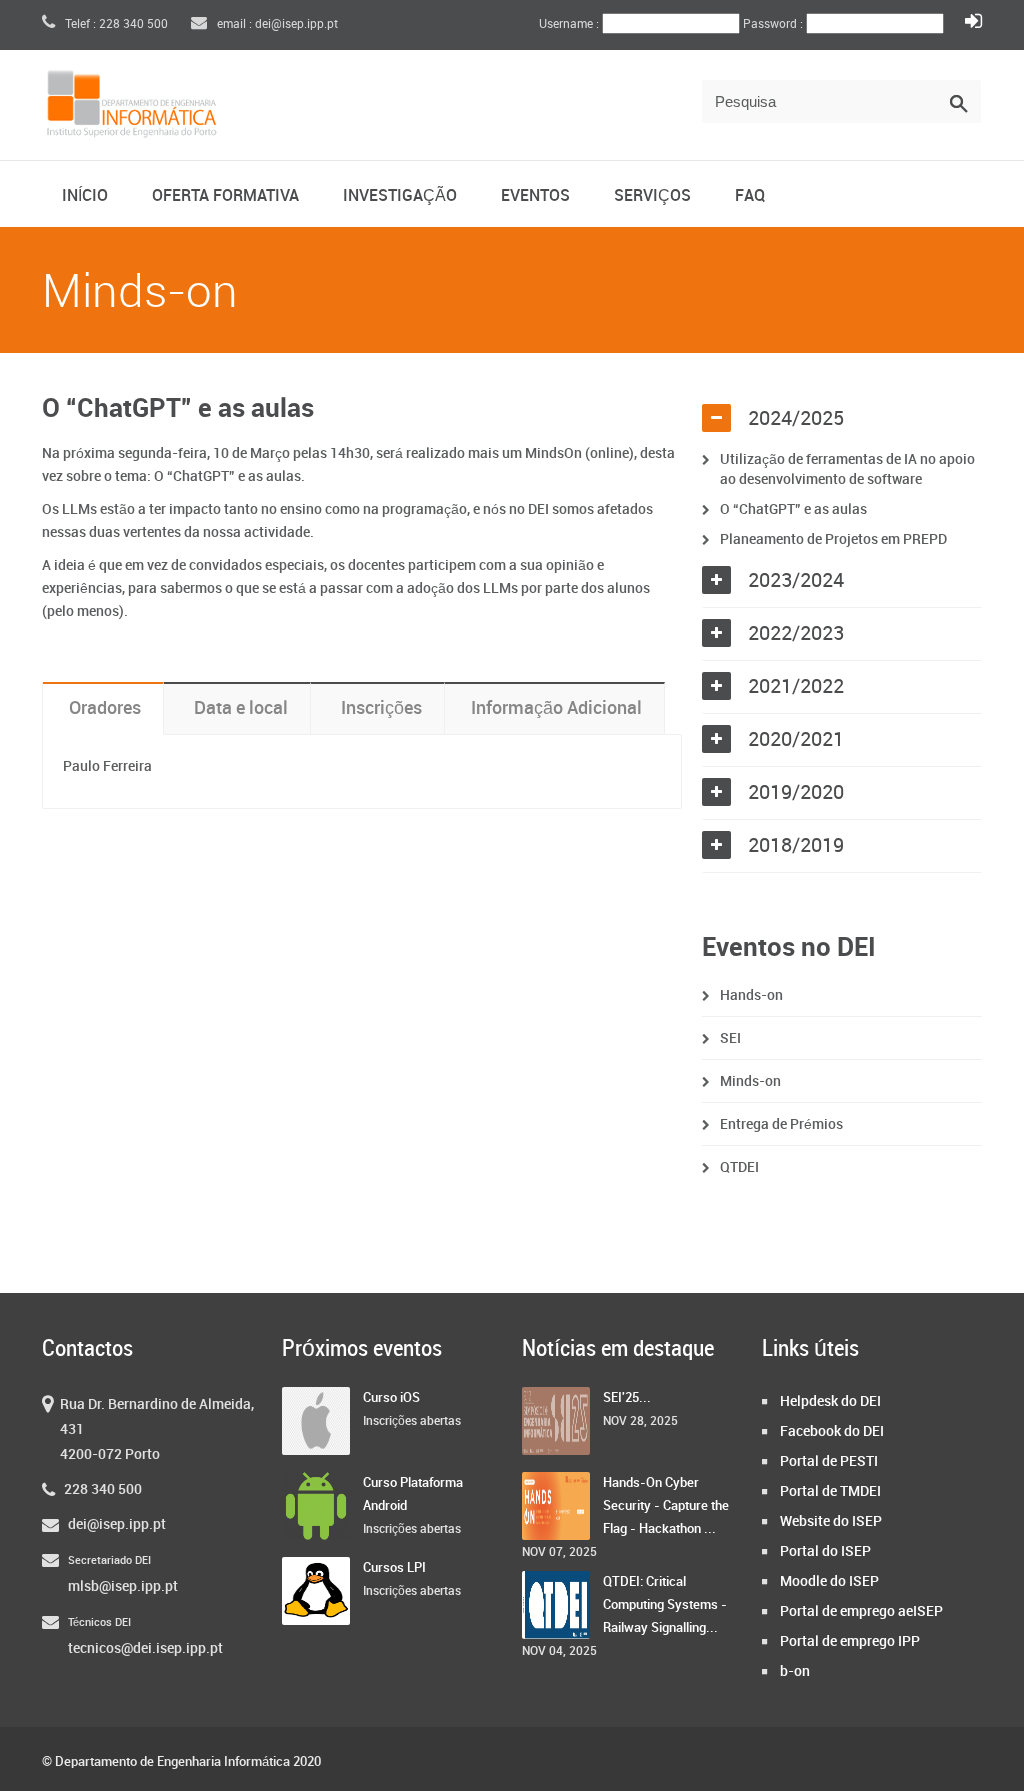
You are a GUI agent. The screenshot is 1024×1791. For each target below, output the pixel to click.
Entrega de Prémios (781, 1124)
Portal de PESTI (829, 1461)
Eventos (535, 196)
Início (85, 196)
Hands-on (751, 995)
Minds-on (750, 1081)
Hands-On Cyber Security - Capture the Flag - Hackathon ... (666, 1506)
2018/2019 (796, 846)
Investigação (400, 196)
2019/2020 (796, 793)
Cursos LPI (394, 1568)
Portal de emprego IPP (850, 1641)
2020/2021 (796, 740)
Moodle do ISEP (829, 1581)
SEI (730, 1038)
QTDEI (739, 1167)
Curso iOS (391, 1398)
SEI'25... (627, 1398)
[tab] (842, 419)
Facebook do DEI (832, 1431)
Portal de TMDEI (830, 1491)
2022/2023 (796, 634)
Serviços (652, 196)
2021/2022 (796, 687)
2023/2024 (796, 581)
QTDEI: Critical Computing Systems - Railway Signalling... (665, 1605)
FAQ (750, 196)
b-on (795, 1671)
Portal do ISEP (825, 1551)
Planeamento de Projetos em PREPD (833, 539)
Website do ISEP (831, 1521)
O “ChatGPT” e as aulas (793, 509)
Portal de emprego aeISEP (861, 1611)
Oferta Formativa (225, 196)
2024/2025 (796, 419)
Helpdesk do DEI (830, 1401)
